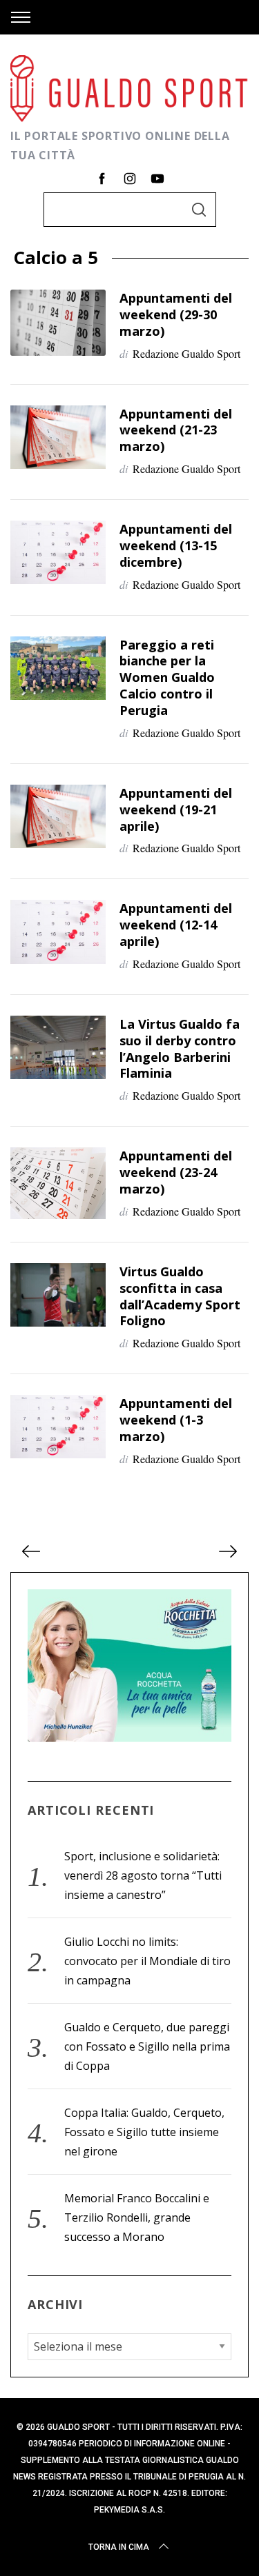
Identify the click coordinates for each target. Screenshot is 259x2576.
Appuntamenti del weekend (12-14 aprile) (176, 924)
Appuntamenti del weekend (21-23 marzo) (176, 430)
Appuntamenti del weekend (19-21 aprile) (176, 809)
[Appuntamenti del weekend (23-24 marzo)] (58, 1183)
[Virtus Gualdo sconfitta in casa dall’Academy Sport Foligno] (58, 1295)
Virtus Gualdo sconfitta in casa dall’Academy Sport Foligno (180, 1296)
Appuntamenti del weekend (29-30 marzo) (176, 314)
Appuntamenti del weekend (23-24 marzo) (176, 1172)
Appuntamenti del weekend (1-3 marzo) (176, 1419)
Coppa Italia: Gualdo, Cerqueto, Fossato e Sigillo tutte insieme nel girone (144, 2132)
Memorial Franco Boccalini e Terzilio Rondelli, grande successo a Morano (137, 2217)
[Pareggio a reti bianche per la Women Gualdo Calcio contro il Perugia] (58, 668)
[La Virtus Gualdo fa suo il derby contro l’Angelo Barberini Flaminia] (58, 1047)
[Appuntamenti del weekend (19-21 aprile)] (58, 816)
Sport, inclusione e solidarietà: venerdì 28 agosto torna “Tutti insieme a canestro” (143, 1875)
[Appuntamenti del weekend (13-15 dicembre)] (58, 552)
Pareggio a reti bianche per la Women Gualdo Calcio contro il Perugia (167, 677)
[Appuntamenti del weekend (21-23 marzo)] (58, 437)
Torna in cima (119, 2547)
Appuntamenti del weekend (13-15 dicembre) (176, 545)
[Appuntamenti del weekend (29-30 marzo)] (58, 323)
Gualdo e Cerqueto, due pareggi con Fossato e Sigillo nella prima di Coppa (147, 2046)
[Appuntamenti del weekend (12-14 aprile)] (58, 932)
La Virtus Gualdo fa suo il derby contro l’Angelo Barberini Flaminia (180, 1048)
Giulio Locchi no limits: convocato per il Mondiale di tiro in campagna (147, 1961)
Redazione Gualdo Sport (186, 353)
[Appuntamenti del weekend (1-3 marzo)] (58, 1427)
